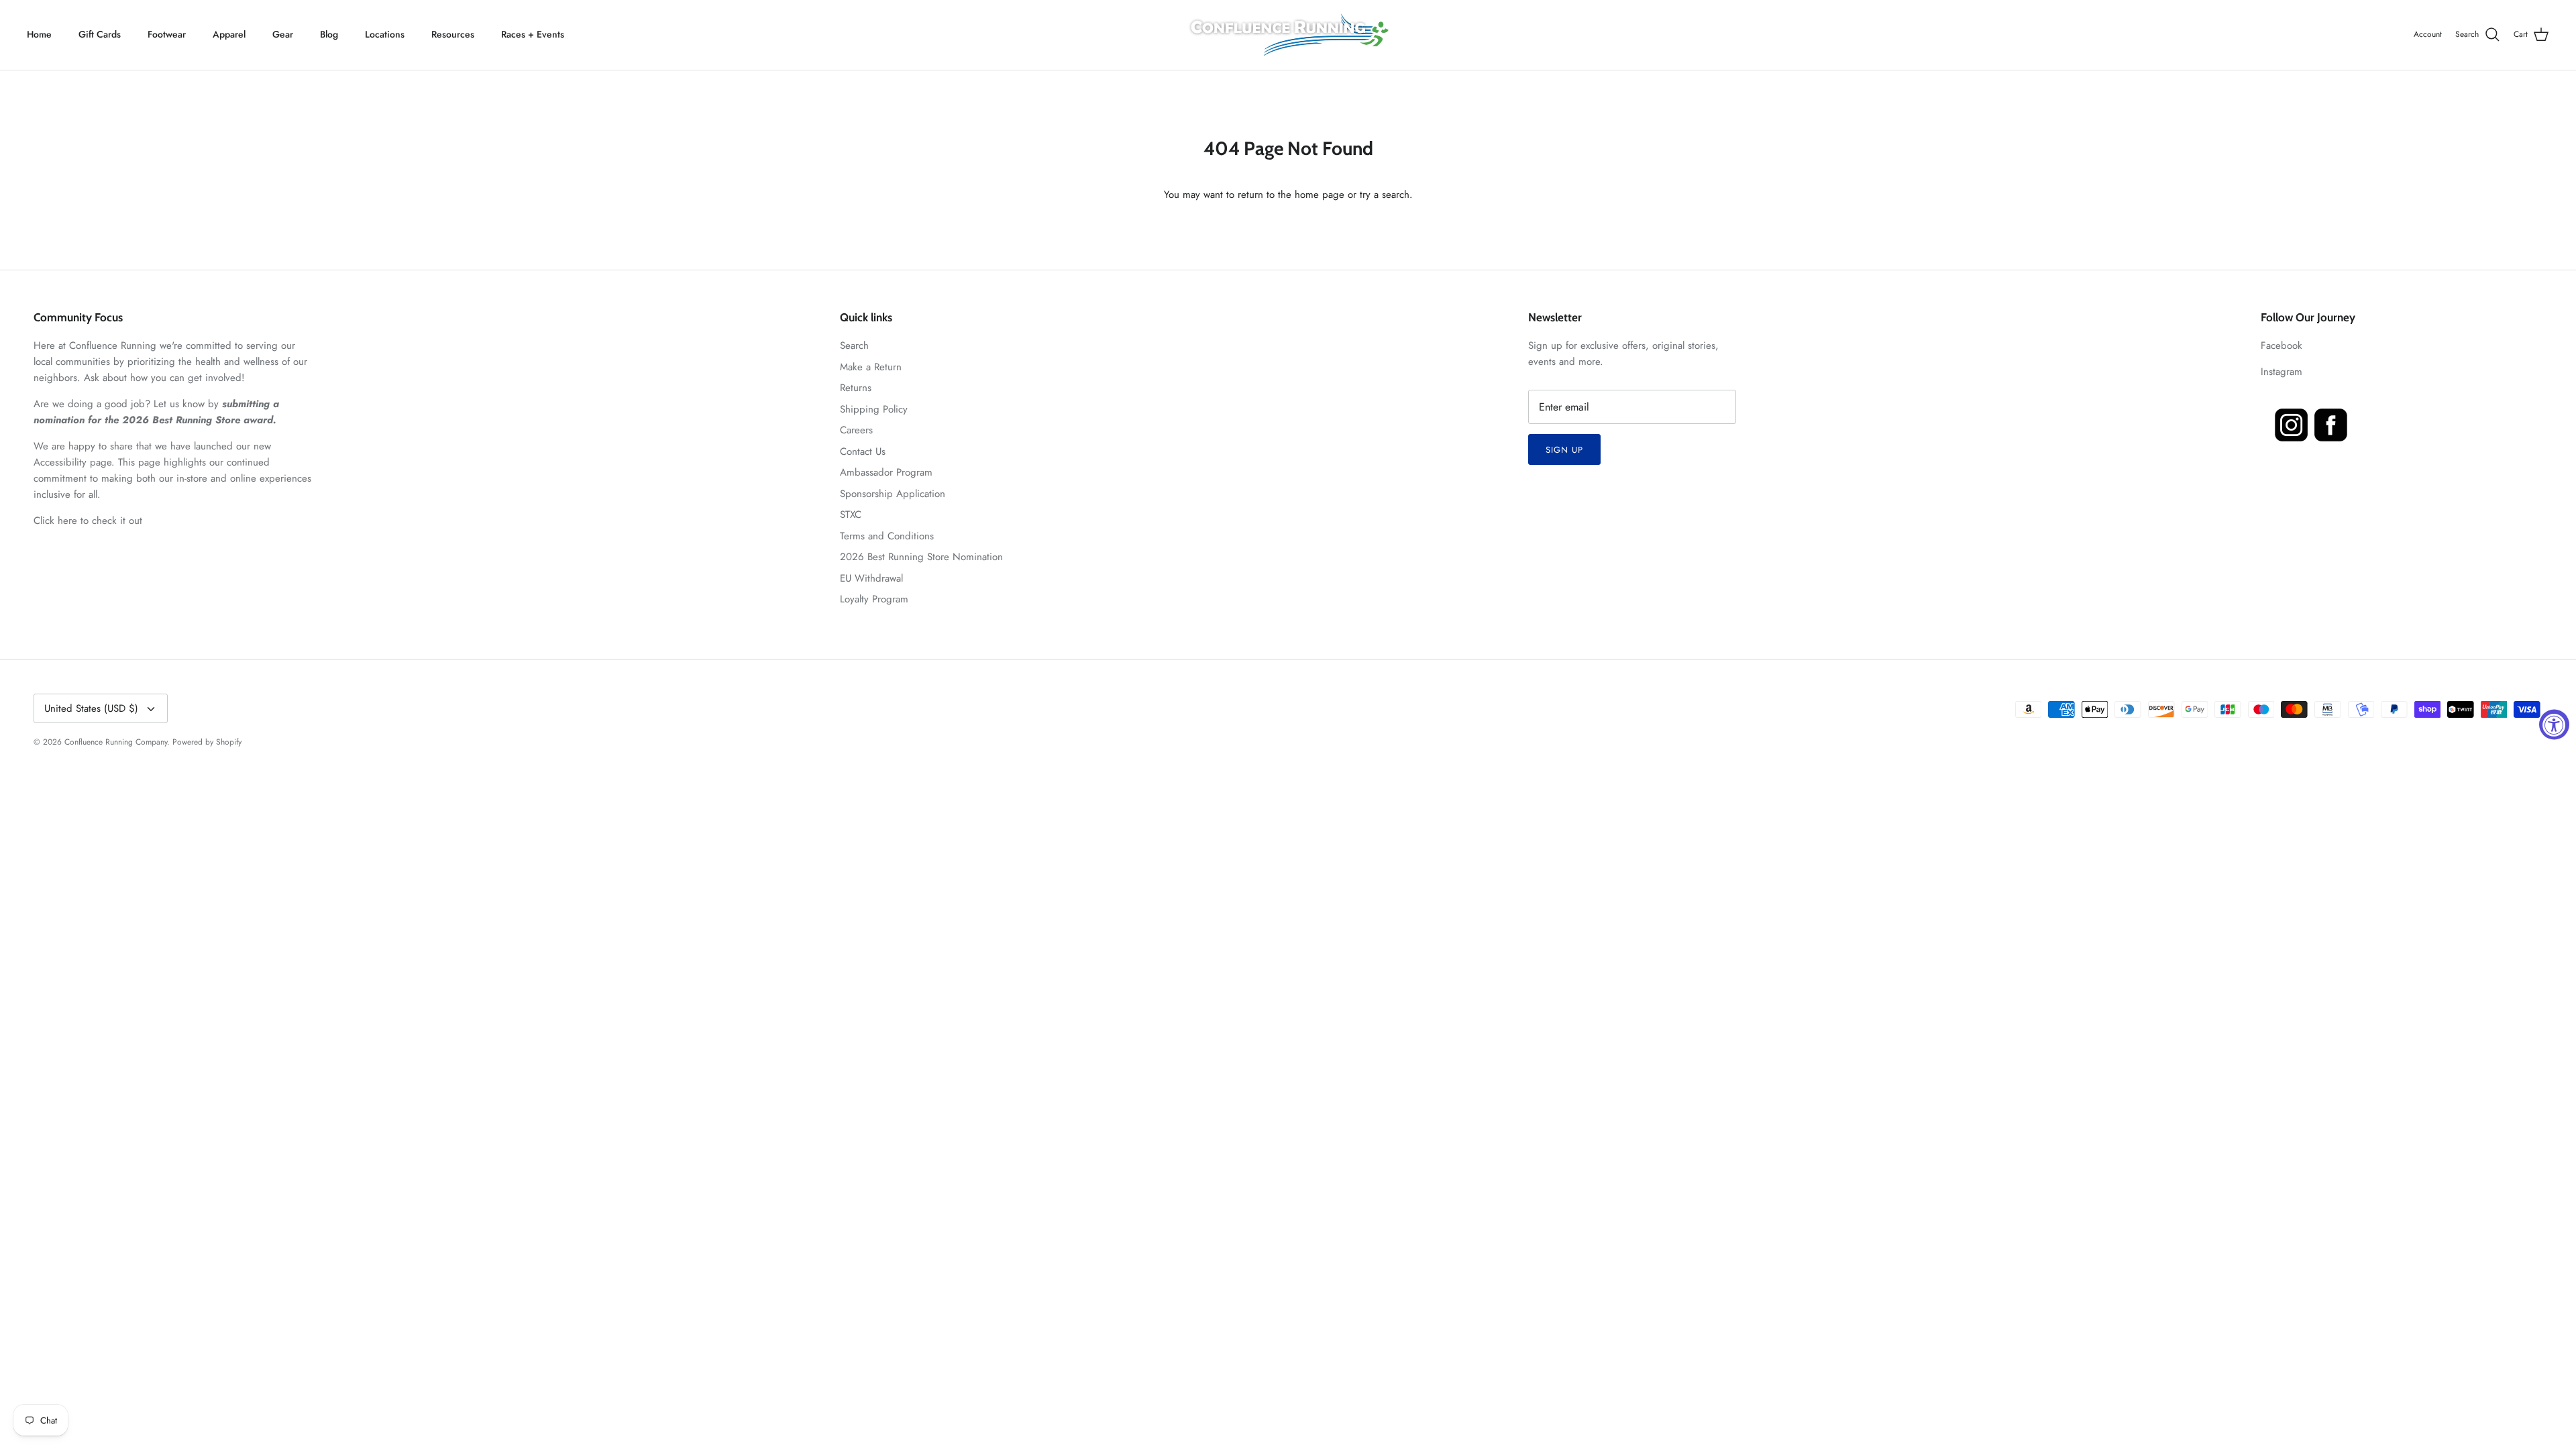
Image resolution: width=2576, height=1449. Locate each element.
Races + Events (533, 34)
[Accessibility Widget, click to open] (2554, 725)
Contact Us (863, 451)
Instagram (2282, 372)
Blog (329, 34)
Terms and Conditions (887, 536)
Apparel (229, 34)
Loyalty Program (874, 599)
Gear (283, 34)
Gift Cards (100, 34)
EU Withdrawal (871, 578)
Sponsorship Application (893, 494)
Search (854, 345)
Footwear (167, 34)
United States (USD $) (91, 708)
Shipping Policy (874, 409)
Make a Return (871, 367)
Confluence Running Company (116, 742)
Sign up (1564, 450)
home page (1320, 195)
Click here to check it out (88, 521)
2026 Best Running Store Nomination (921, 557)
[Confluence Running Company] (1288, 35)
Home (39, 34)
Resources (453, 34)
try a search (1385, 195)
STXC (851, 515)
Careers (856, 430)
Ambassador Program (886, 472)
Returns (856, 388)
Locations (385, 34)
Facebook (2282, 345)
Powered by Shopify (207, 742)
